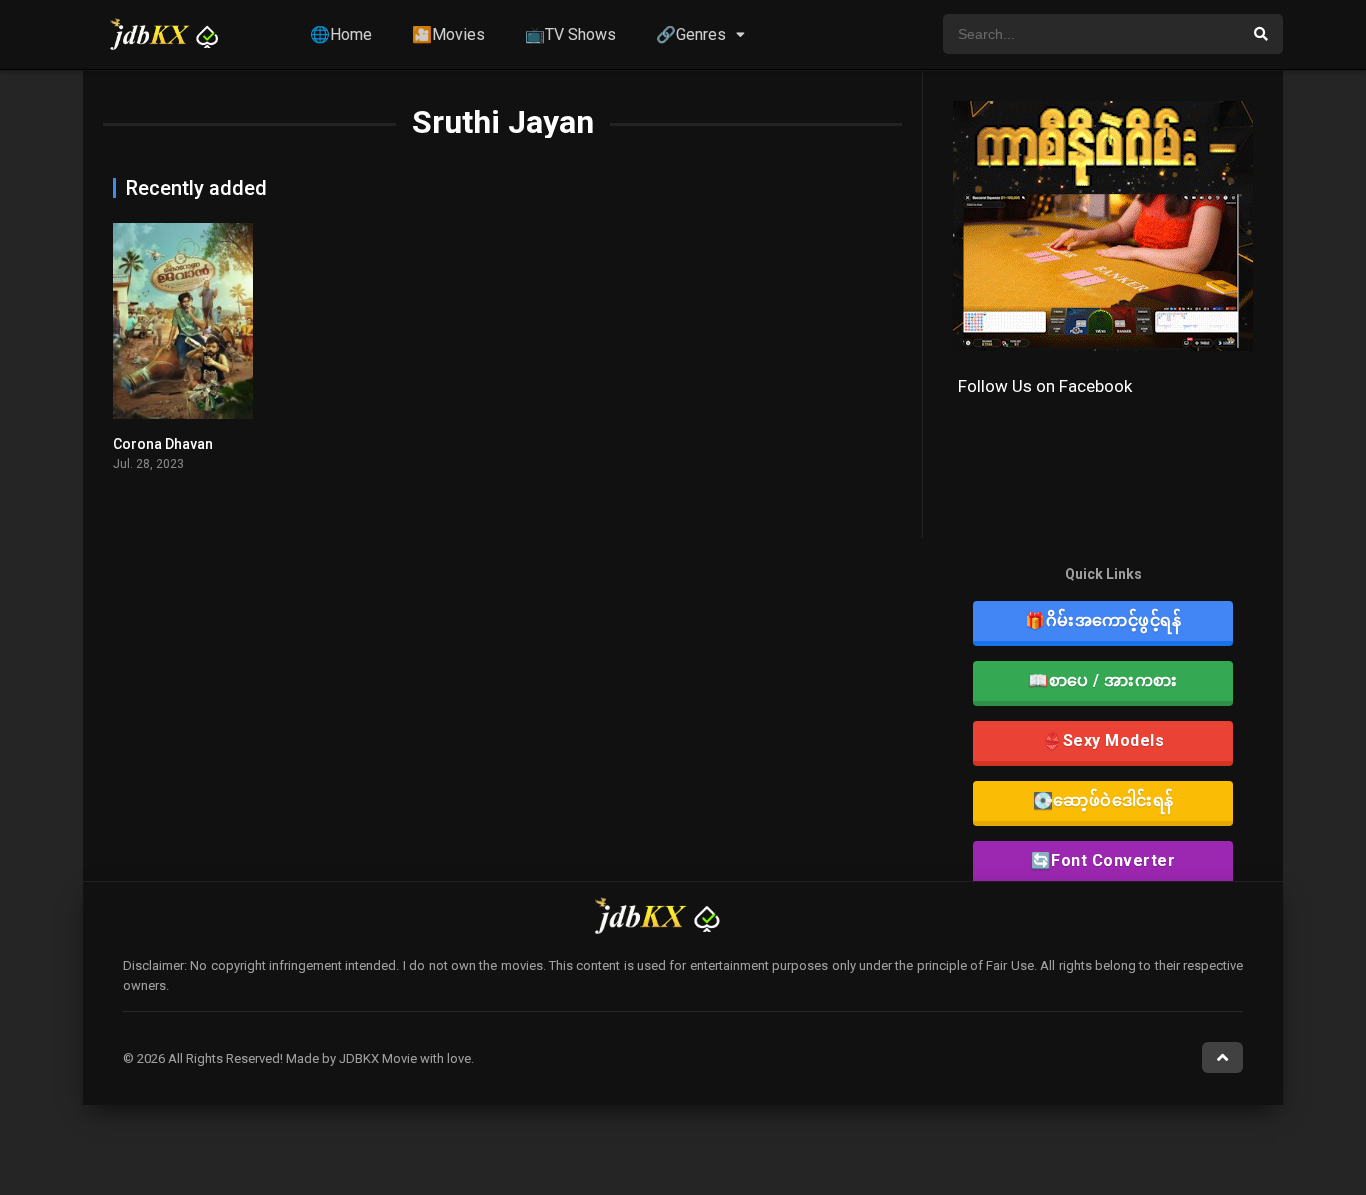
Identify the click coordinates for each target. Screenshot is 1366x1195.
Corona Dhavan (163, 444)
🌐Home (341, 34)
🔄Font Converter (1103, 860)
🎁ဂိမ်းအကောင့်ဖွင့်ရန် (1103, 620)
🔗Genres (691, 34)
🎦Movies (448, 34)
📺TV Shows (570, 34)
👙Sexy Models (1103, 740)
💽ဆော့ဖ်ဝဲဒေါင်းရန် (1103, 800)
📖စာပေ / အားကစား (1103, 680)
